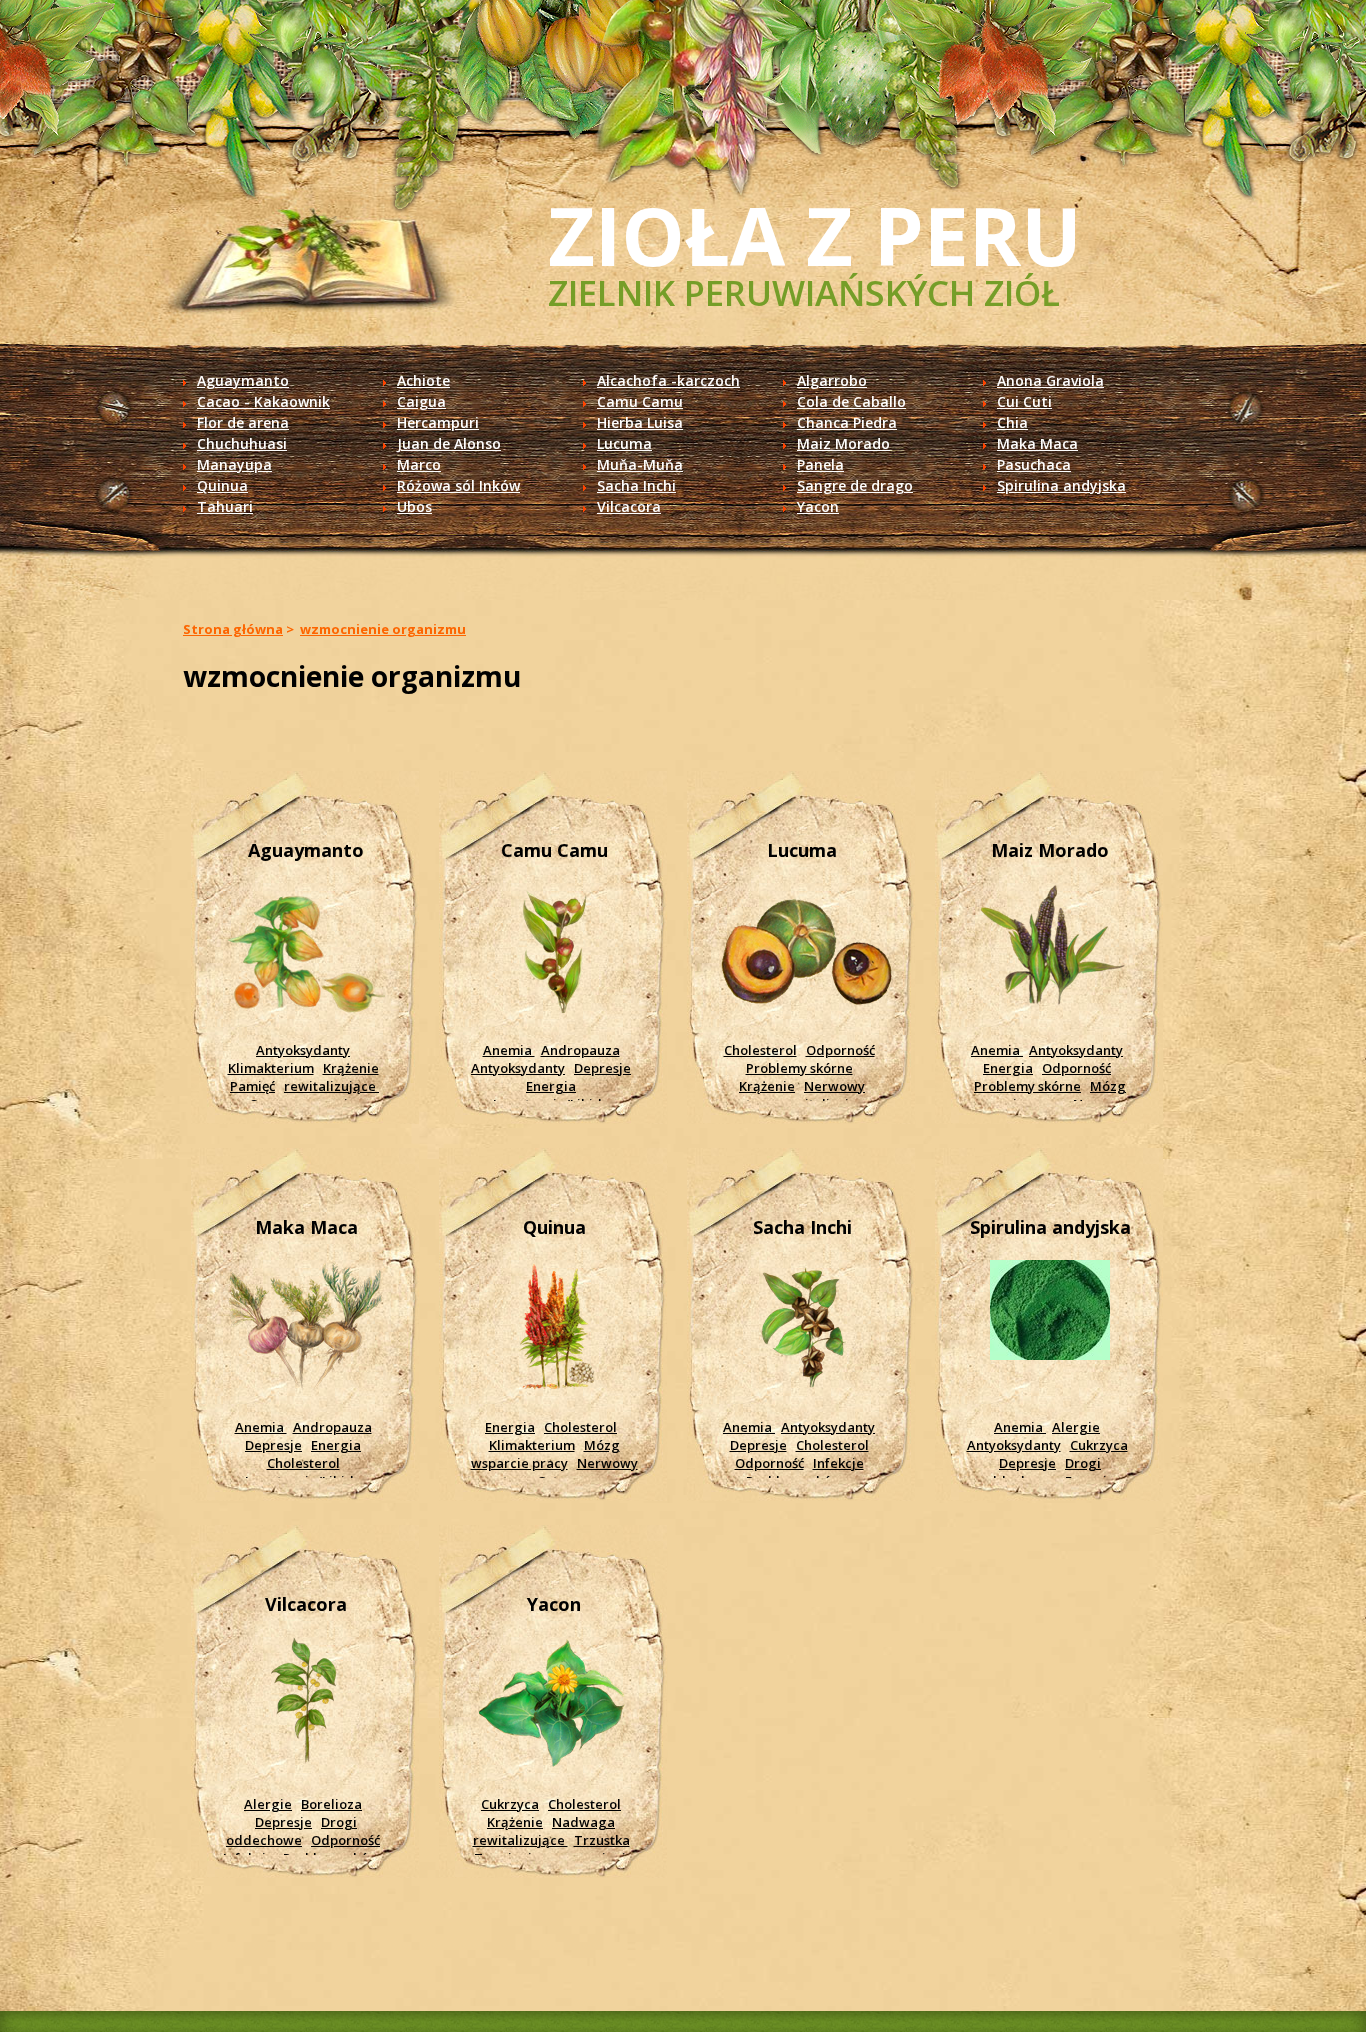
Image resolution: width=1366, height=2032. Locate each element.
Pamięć (252, 1086)
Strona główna (233, 629)
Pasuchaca (1034, 464)
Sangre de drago (855, 485)
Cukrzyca (1099, 1445)
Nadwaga (583, 1822)
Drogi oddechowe (1041, 1472)
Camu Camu (640, 401)
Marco (419, 464)
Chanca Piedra (847, 422)
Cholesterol (760, 1050)
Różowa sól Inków (458, 485)
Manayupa (234, 464)
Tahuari (225, 506)
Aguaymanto (243, 380)
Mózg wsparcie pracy (1047, 1095)
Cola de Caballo (851, 401)
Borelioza (331, 1804)
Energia (551, 1086)
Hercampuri (438, 422)
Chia (1012, 422)
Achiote (423, 380)
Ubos (414, 506)
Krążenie (351, 1068)
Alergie (1076, 1427)
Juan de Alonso (449, 443)
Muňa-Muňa (640, 464)
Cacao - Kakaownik (263, 401)
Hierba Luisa (640, 422)
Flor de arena (243, 422)
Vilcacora (629, 506)
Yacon (818, 506)
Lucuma (624, 443)
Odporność (840, 1050)
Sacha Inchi (636, 485)
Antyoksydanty (303, 1050)
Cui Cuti (1024, 401)
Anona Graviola (1050, 380)
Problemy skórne (799, 1068)
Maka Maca (1037, 443)
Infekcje (838, 1463)
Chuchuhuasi (242, 443)
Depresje (602, 1068)
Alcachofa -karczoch (668, 380)
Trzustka (602, 1840)
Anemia (509, 1050)
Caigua (421, 401)
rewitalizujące (331, 1086)
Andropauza (580, 1050)
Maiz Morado (843, 443)
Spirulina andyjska (1061, 485)
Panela (820, 464)
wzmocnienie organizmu (383, 629)
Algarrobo (832, 380)
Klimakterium (271, 1068)
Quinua (222, 485)
